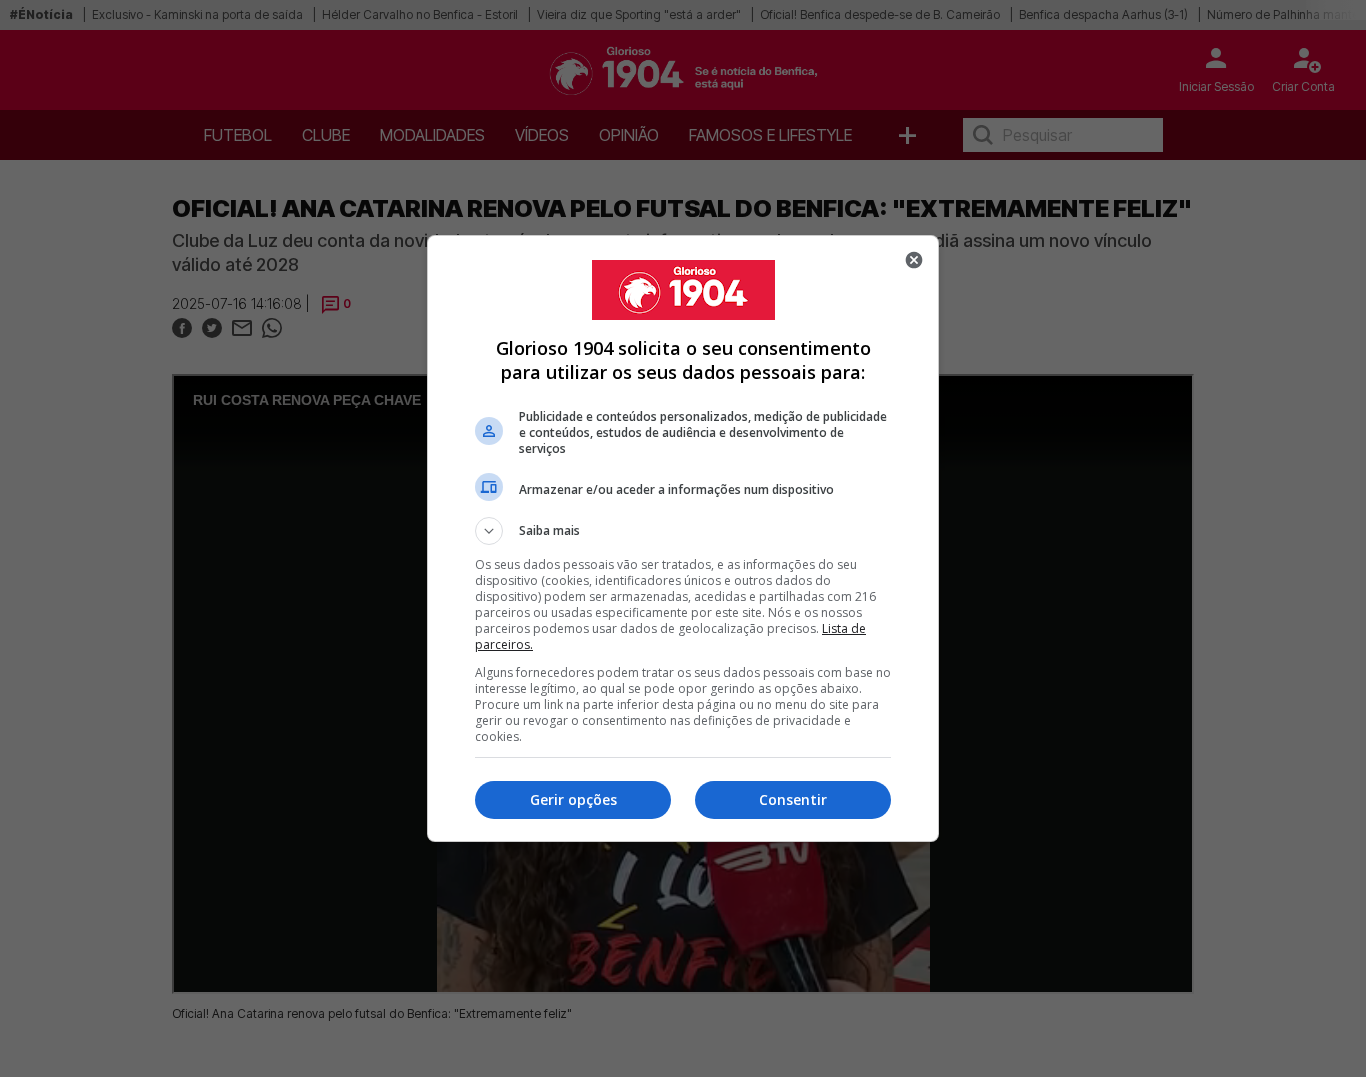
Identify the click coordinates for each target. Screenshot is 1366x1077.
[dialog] (683, 538)
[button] (683, 531)
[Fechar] (914, 260)
